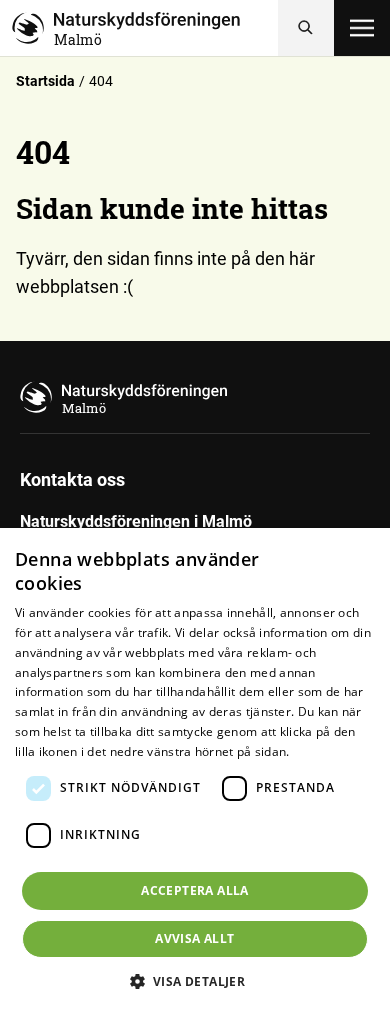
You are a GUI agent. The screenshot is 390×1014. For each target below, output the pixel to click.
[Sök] (306, 28)
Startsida (45, 81)
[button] (195, 981)
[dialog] (195, 771)
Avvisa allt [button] (194, 938)
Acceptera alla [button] (195, 890)
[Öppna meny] (362, 28)
